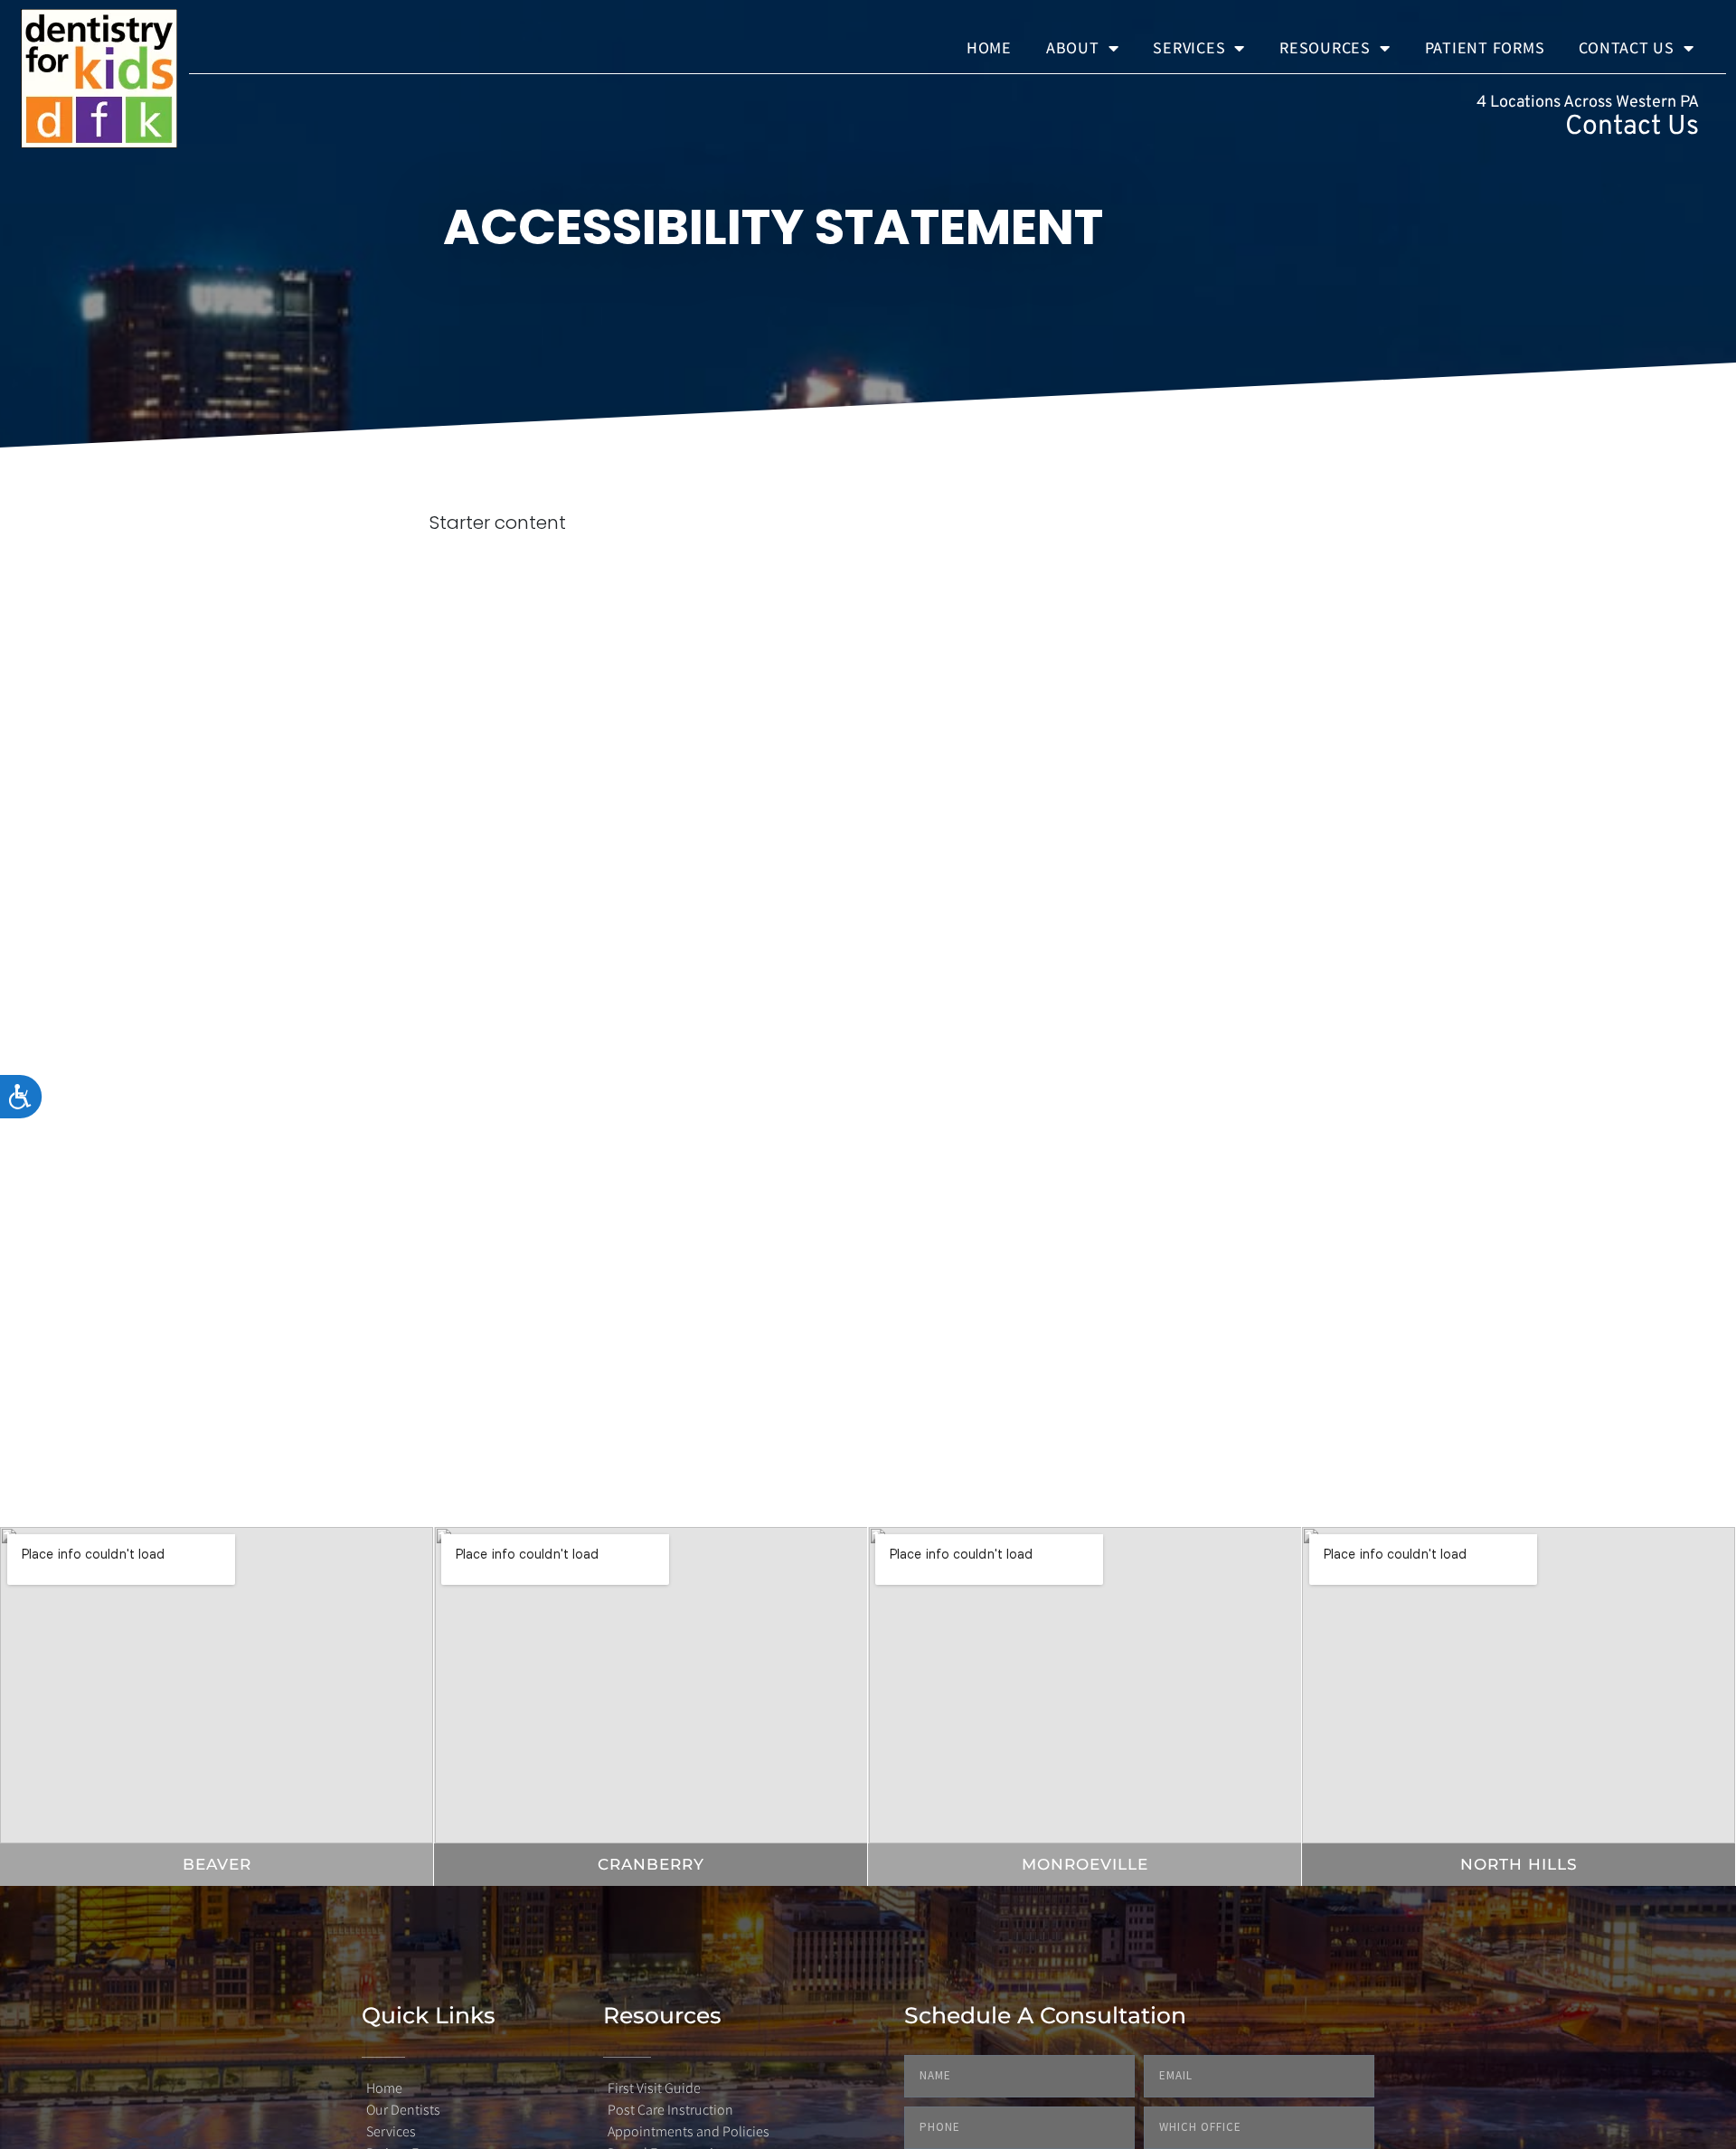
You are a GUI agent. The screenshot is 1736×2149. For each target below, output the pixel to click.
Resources (1325, 47)
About (1073, 47)
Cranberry (651, 1864)
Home (989, 47)
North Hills (1519, 1864)
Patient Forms (1485, 47)
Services (1189, 47)
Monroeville (1085, 1864)
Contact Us (1627, 47)
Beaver (217, 1864)
